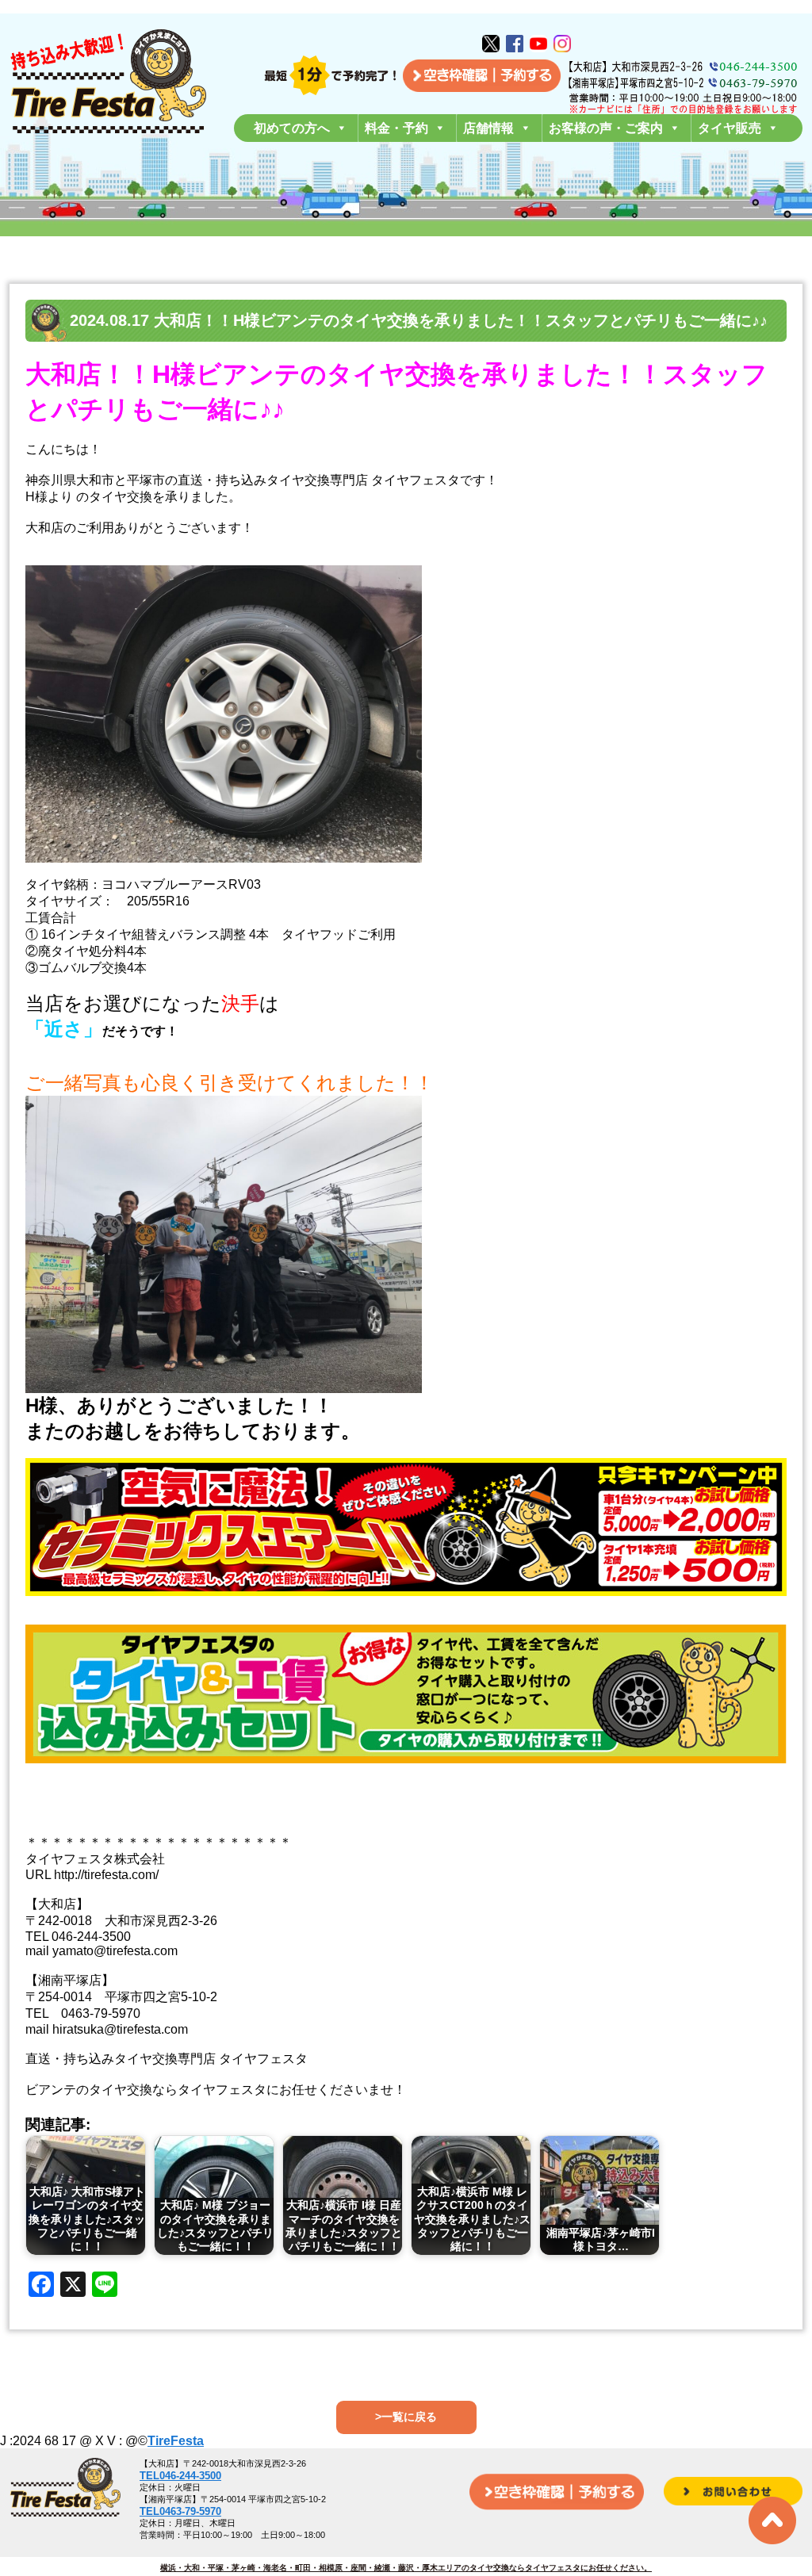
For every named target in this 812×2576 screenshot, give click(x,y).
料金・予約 (396, 128)
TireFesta (176, 2441)
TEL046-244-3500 (180, 2476)
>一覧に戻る (406, 2417)
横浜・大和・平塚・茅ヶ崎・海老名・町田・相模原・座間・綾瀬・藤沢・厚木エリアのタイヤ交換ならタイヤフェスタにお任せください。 (406, 2568)
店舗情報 (488, 128)
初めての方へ (292, 128)
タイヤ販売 (730, 128)
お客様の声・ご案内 (606, 128)
